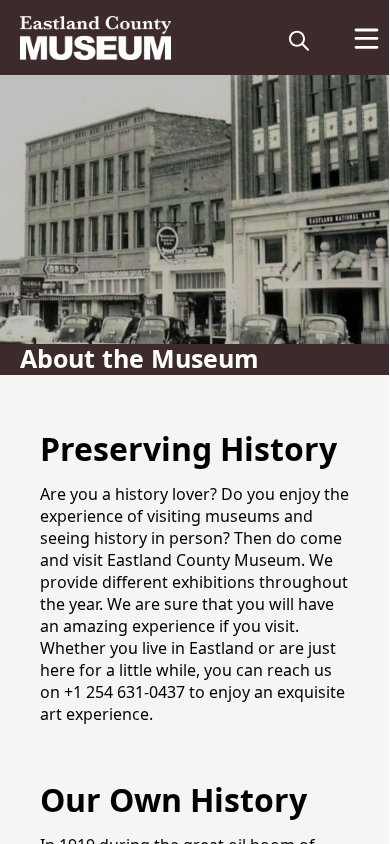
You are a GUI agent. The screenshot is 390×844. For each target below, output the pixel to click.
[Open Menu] (366, 38)
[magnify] (299, 40)
